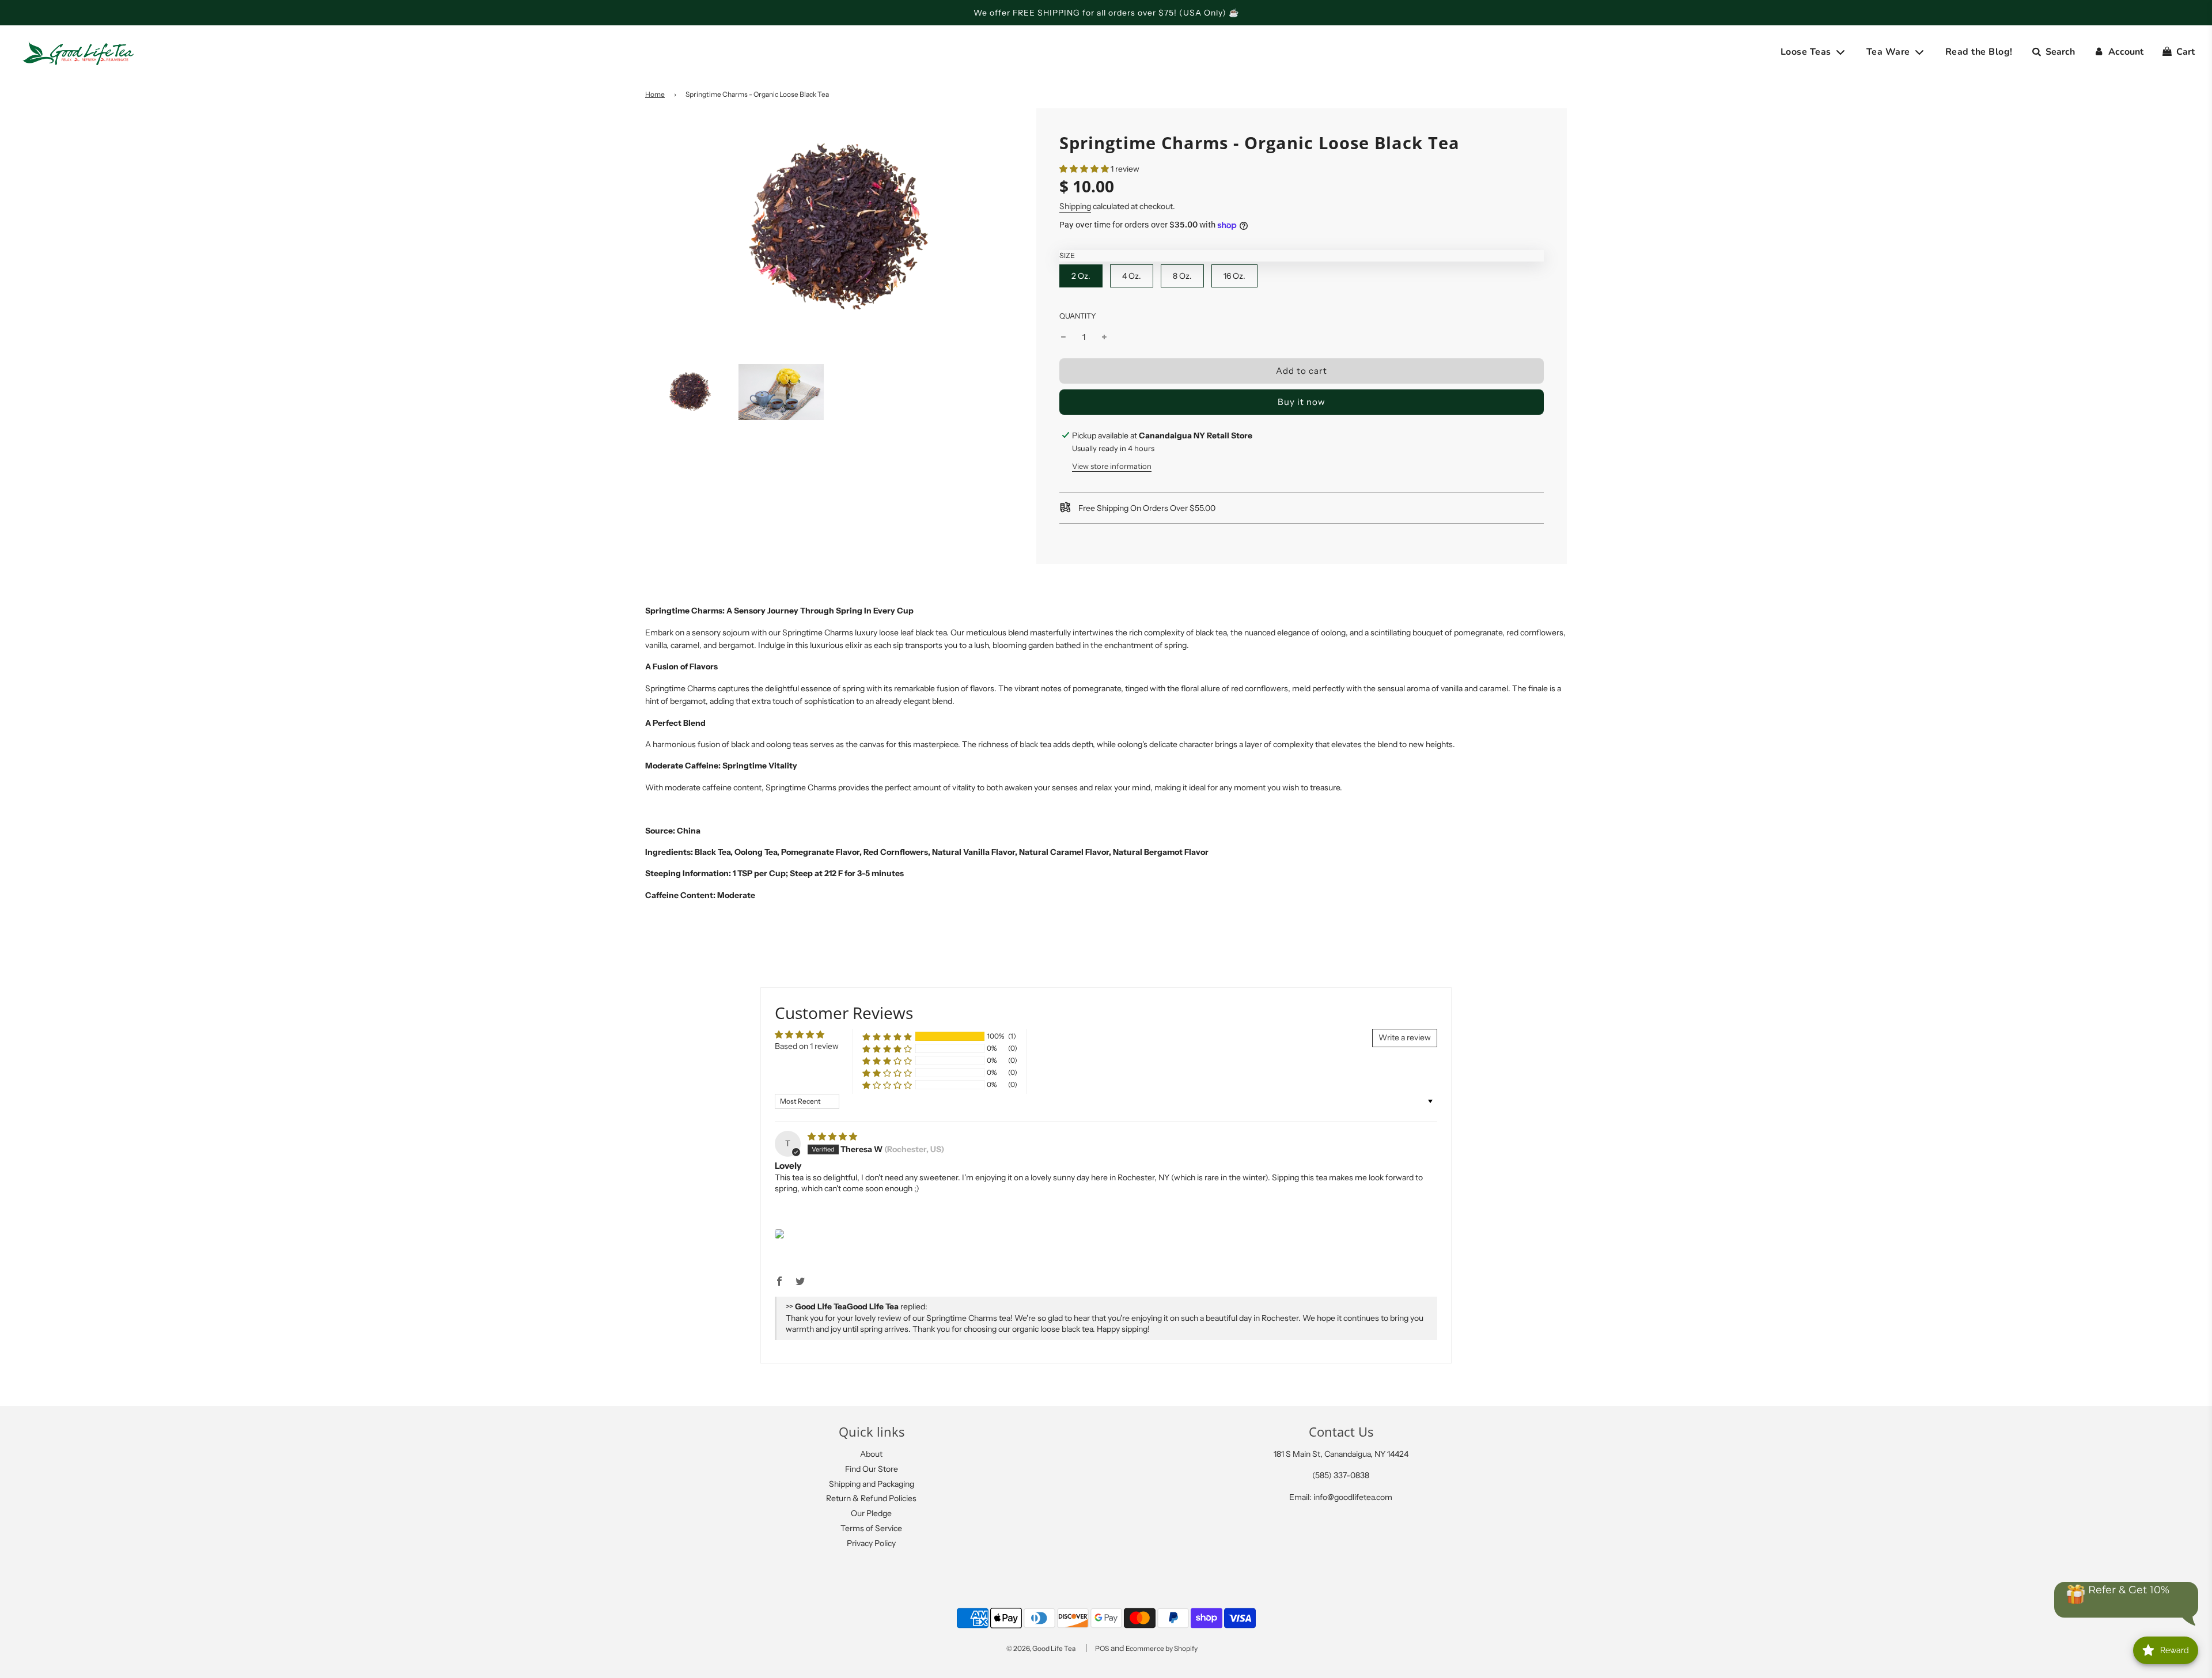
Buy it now (1302, 402)
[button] (1084, 169)
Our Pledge (871, 1513)
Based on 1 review (807, 1046)
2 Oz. (1081, 276)
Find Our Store (872, 1469)
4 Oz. (1132, 276)
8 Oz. (1182, 276)
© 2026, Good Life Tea (1041, 1648)
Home (655, 94)
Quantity (1078, 316)
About (871, 1454)
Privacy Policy (871, 1543)
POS (1102, 1648)
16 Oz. (1234, 276)
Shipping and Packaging (872, 1484)
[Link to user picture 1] (779, 1234)
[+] (1104, 337)
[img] (832, 1137)
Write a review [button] (1405, 1037)
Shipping (1075, 206)
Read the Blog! (1979, 52)
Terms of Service (871, 1528)
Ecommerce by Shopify (1162, 1648)
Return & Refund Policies (871, 1498)
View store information (1112, 466)
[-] (1063, 337)
